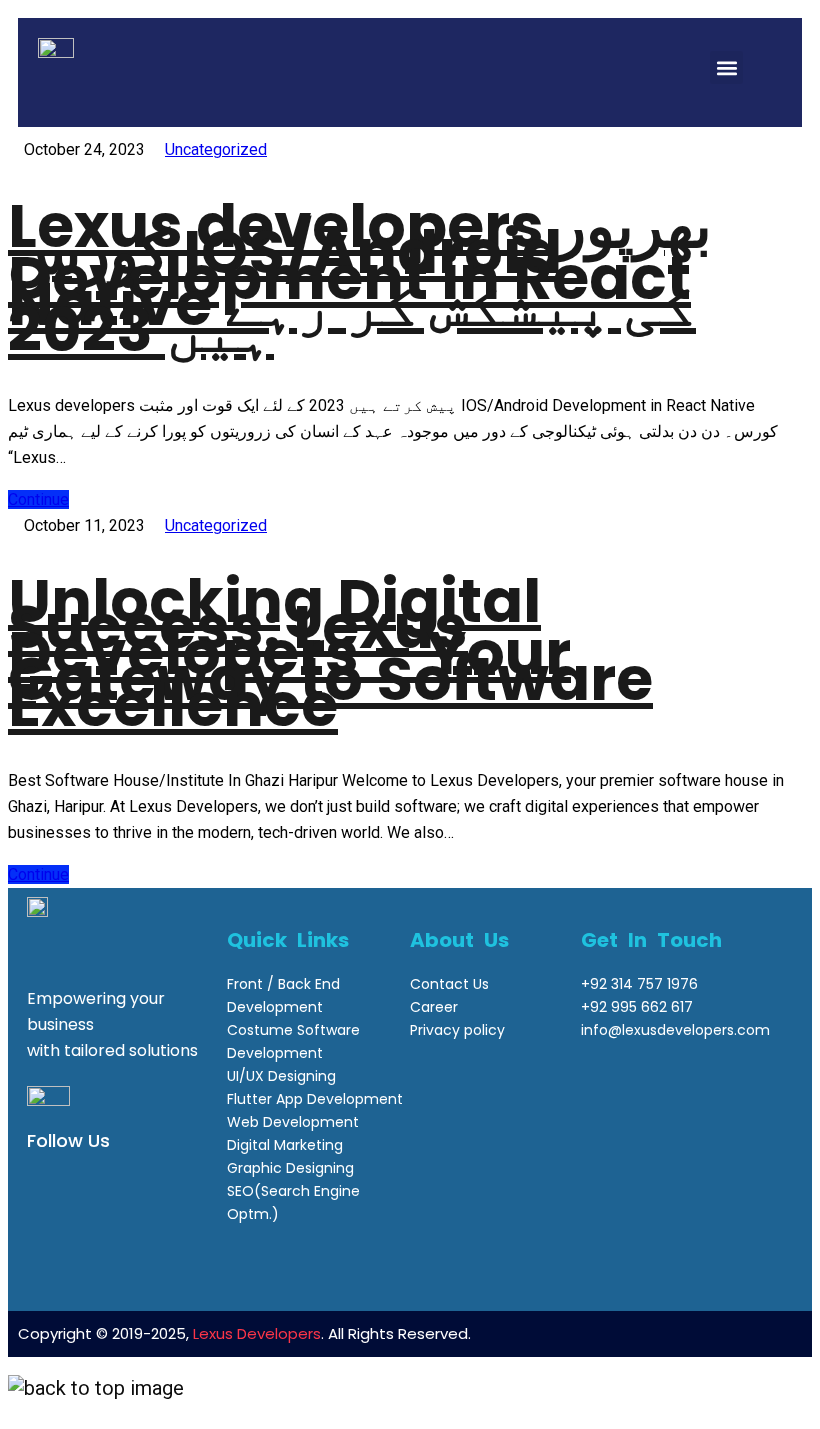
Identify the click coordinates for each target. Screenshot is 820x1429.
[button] (726, 67)
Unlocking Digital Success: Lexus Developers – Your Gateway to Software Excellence (330, 653)
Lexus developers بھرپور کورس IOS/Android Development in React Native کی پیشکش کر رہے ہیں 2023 (360, 278)
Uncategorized (216, 149)
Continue (38, 499)
